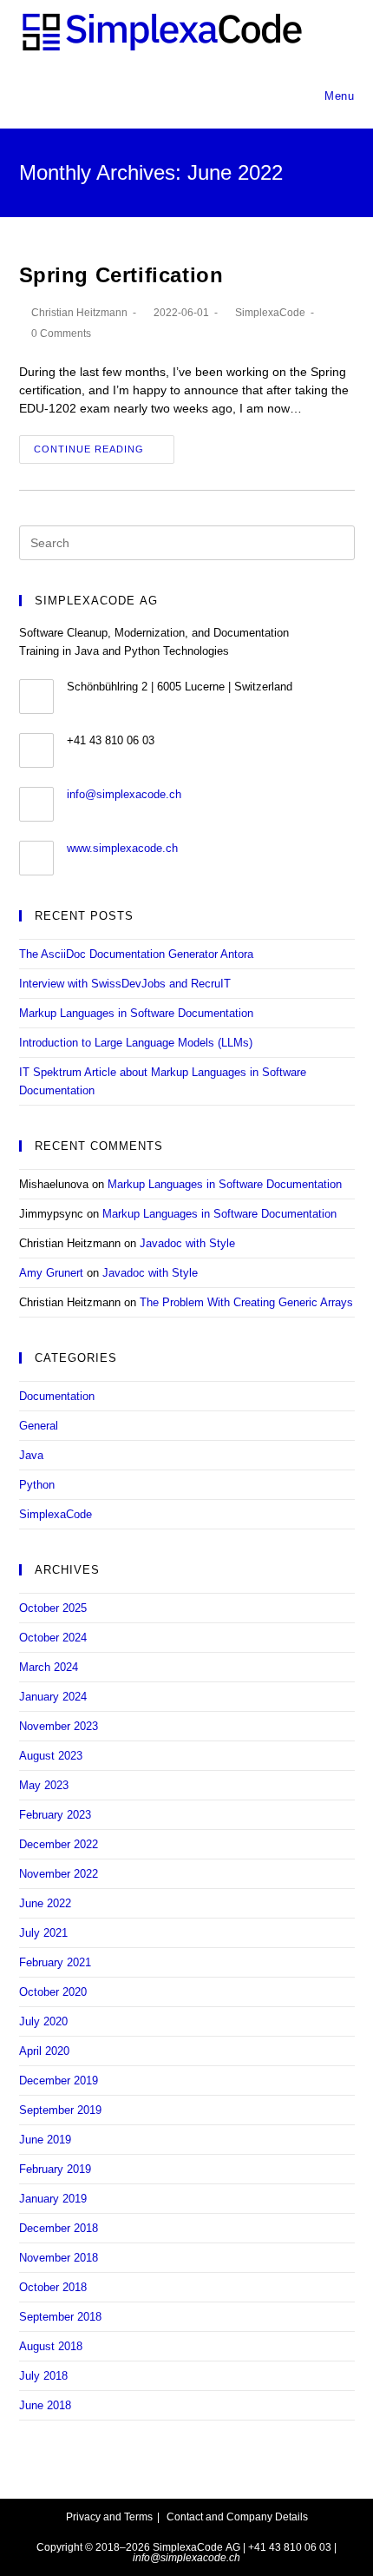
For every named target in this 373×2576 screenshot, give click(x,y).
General (39, 1426)
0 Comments (61, 334)
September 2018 (60, 2317)
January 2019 (53, 2199)
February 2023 (55, 1815)
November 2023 (59, 1726)
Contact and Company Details (237, 2517)
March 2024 (49, 1667)
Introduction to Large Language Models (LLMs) (136, 1043)
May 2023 (44, 1785)
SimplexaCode (270, 313)
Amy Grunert (51, 1273)
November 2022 (59, 1874)
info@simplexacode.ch (124, 794)
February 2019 (55, 2169)
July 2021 (43, 1933)
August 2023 (51, 1756)
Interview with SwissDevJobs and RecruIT (125, 984)
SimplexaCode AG (196, 2547)
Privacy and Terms (109, 2517)
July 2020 (43, 2021)
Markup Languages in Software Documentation (136, 1013)
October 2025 (53, 1608)
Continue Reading (89, 449)
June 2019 (45, 2140)
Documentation (57, 1396)
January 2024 (53, 1697)
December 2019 (59, 2081)
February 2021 (55, 1962)
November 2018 (59, 2258)
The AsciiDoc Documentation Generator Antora (136, 954)
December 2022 (59, 1844)
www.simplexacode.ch (122, 848)
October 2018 (53, 2287)
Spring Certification (121, 275)
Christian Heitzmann (79, 313)
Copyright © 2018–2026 (93, 2547)
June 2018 (45, 2405)
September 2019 (60, 2110)
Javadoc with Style (187, 1243)
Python (37, 1485)
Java (31, 1455)
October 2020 (53, 1992)
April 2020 (44, 2051)
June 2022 (45, 1903)
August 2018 (51, 2346)
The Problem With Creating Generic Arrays (246, 1302)
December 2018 (59, 2228)
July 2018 (43, 2376)
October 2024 (53, 1638)
